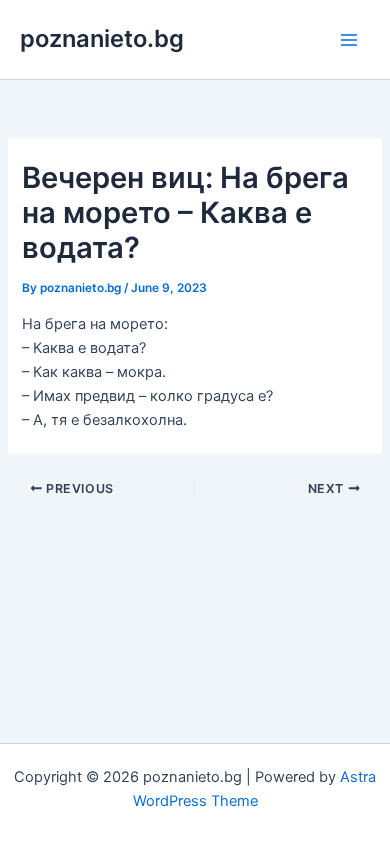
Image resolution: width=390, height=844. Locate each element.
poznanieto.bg (102, 38)
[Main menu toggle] (349, 40)
